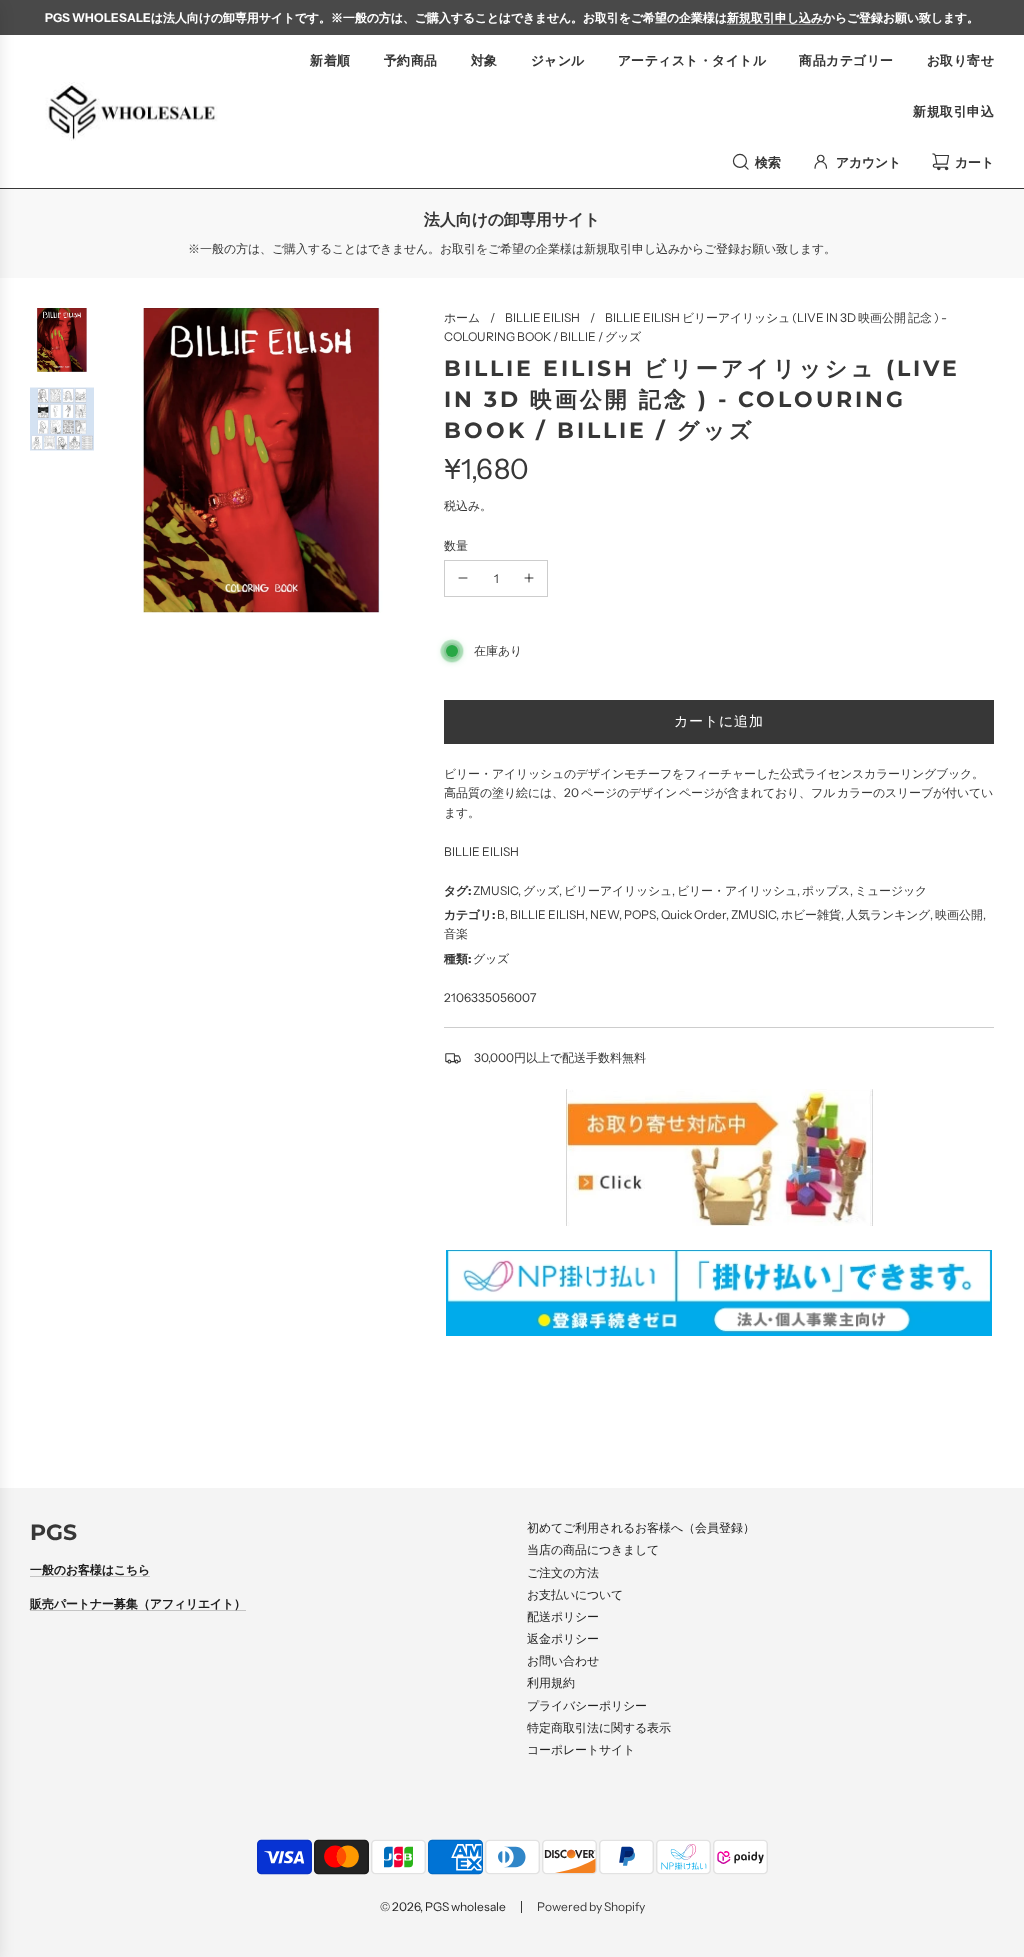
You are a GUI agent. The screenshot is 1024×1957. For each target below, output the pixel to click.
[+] (529, 578)
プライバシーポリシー (587, 1705)
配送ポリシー (563, 1616)
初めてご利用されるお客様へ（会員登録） (641, 1527)
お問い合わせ (563, 1660)
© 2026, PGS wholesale (443, 1906)
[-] (463, 578)
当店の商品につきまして (593, 1549)
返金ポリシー (563, 1638)
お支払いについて (575, 1594)
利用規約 (551, 1682)
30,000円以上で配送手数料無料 (560, 1057)
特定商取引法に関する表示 (599, 1727)
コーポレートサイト (581, 1749)
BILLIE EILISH (481, 851)
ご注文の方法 (563, 1572)
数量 (456, 545)
